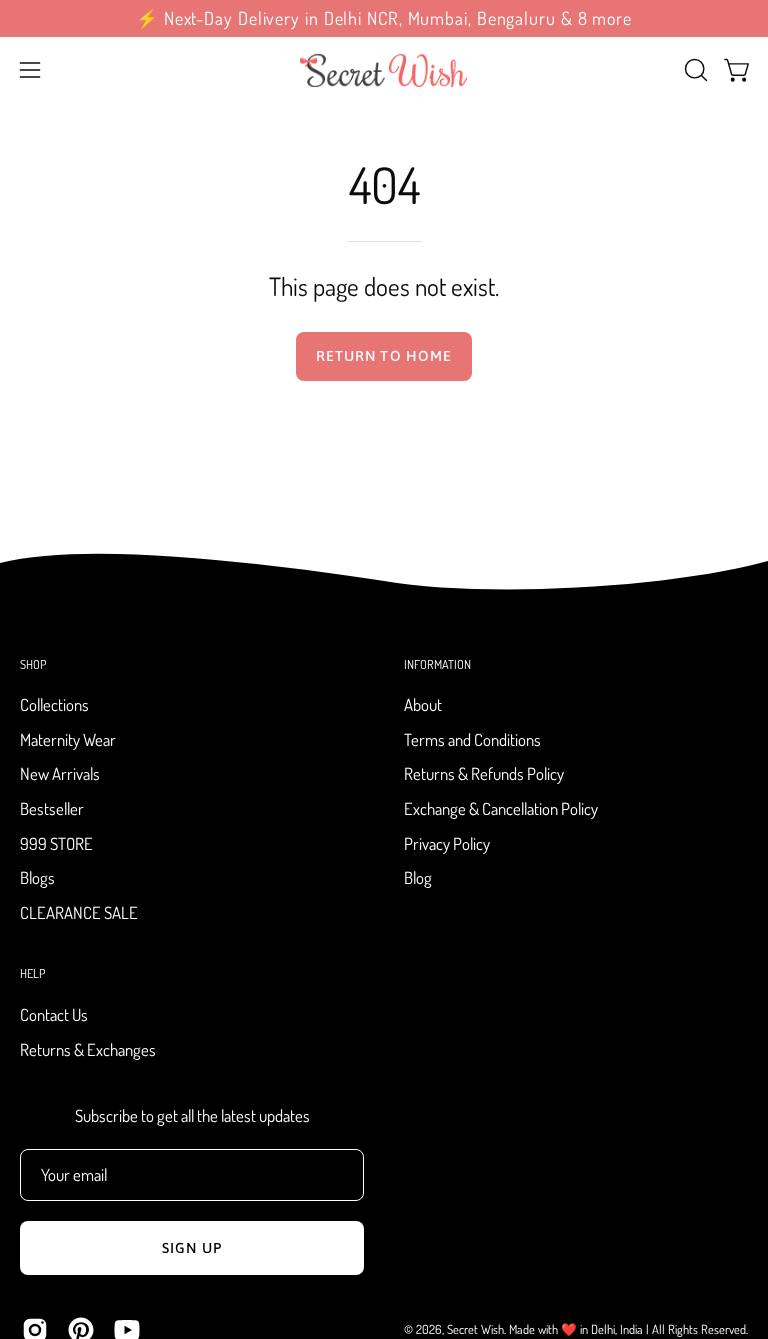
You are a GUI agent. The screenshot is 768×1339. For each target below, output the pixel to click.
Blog (418, 878)
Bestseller (52, 808)
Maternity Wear (68, 739)
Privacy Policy (447, 843)
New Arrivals (60, 774)
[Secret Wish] (384, 70)
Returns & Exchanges (88, 1048)
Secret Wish (475, 1329)
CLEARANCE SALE (79, 912)
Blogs (37, 878)
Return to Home (384, 356)
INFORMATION (437, 664)
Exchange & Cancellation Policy (501, 808)
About (423, 704)
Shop (33, 664)
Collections (54, 704)
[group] (384, 18)
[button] (694, 70)
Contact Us (54, 1014)
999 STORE (56, 843)
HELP (32, 973)
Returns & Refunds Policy (484, 774)
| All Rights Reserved (696, 1329)
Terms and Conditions (472, 739)
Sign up (192, 1248)
